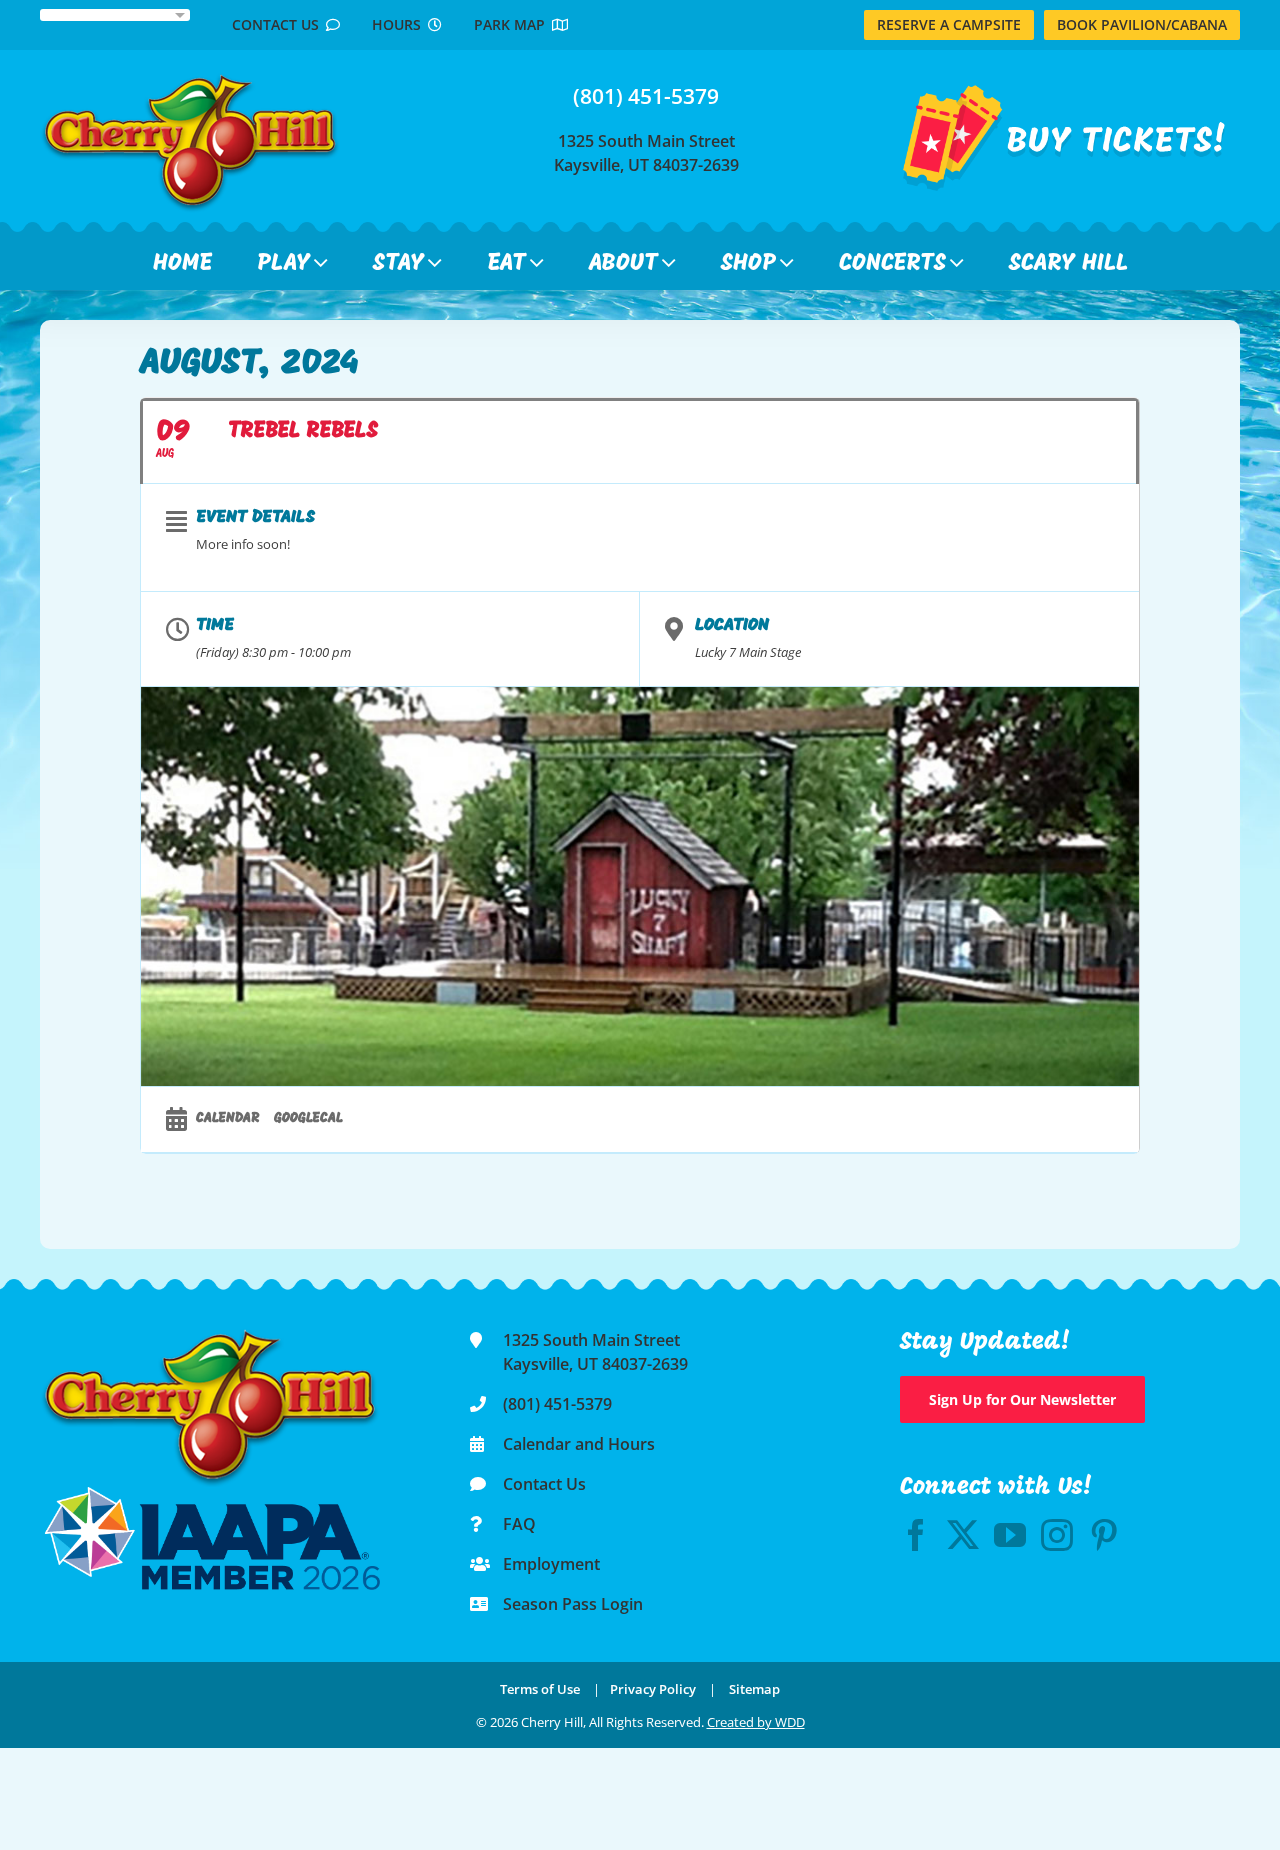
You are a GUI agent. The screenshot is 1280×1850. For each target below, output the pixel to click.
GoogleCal (308, 1118)
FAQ (519, 1524)
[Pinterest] (1104, 1535)
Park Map (513, 24)
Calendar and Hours (579, 1444)
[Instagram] (1057, 1535)
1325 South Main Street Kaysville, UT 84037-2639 (646, 153)
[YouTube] (1010, 1535)
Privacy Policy (653, 1689)
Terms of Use (540, 1689)
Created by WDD (756, 1722)
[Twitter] (963, 1535)
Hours (400, 24)
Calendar (227, 1118)
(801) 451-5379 (646, 96)
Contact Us (279, 24)
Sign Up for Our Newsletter (1022, 1399)
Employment (551, 1564)
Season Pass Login (573, 1604)
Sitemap (754, 1689)
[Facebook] (916, 1535)
